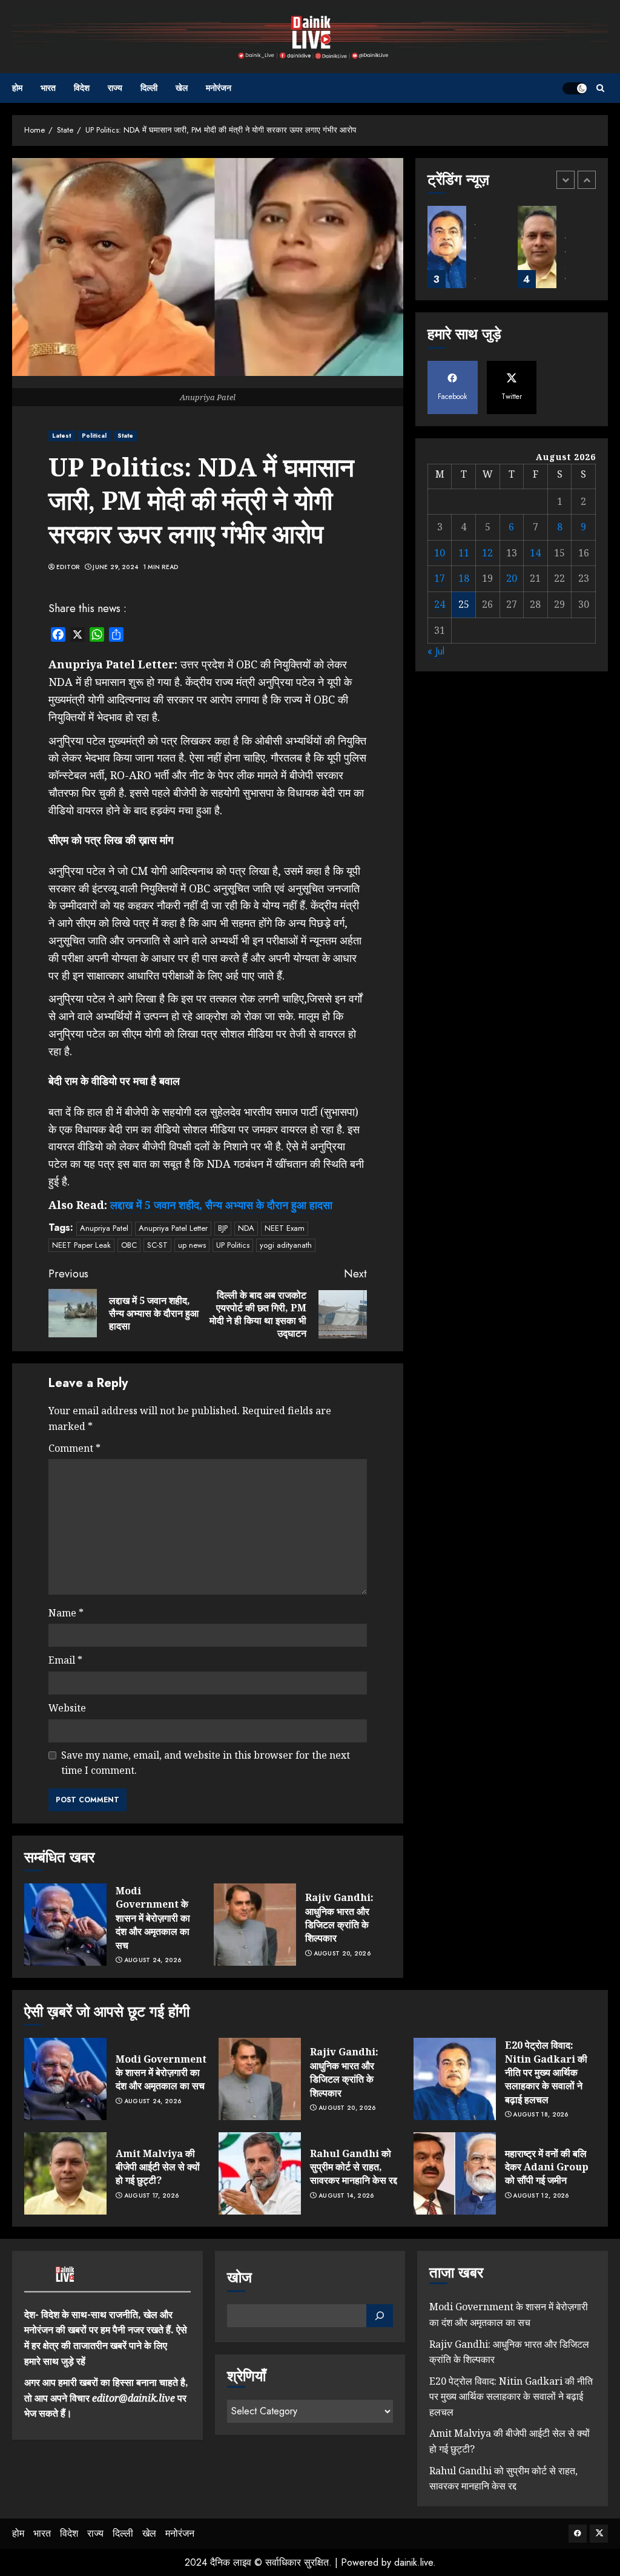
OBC (129, 1245)
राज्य (115, 88)
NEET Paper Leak (81, 1245)
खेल (182, 88)
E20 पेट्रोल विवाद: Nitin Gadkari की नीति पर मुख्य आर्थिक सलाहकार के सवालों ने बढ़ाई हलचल (546, 2072)
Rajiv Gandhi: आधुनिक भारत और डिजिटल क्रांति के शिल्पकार (339, 1918)
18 (464, 578)
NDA (246, 1228)
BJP (223, 1228)
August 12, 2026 (541, 2196)
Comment (74, 1448)
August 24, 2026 (153, 1960)
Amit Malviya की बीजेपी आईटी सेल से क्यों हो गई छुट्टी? (158, 2167)
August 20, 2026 (342, 1954)
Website (67, 1708)
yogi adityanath (286, 1245)
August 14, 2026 (346, 2196)
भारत (48, 88)
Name (66, 1613)
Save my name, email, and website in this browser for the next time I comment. (206, 1763)
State (126, 436)
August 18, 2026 (541, 2115)
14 (535, 553)
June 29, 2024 (115, 567)
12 (487, 553)
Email (65, 1660)
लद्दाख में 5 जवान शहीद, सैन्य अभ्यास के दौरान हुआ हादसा (221, 1205)
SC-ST (157, 1245)
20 (512, 578)
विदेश (82, 88)
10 (440, 553)
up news (192, 1245)
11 (464, 553)
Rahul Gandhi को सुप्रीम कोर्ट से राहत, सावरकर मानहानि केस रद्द (354, 2167)
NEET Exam (285, 1228)
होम (17, 88)
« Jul (436, 651)
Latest (62, 436)
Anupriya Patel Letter (173, 1228)
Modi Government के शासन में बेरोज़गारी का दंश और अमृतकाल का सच (153, 1918)
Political (94, 436)
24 (440, 604)
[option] (467, 253)
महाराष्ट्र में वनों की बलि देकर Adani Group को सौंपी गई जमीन (547, 2167)
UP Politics (233, 1245)
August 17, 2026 (152, 2196)
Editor (68, 567)
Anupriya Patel (104, 1228)
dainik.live (414, 2562)
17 (440, 578)
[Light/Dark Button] (575, 88)
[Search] (600, 88)
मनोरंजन (219, 88)
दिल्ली (149, 88)
